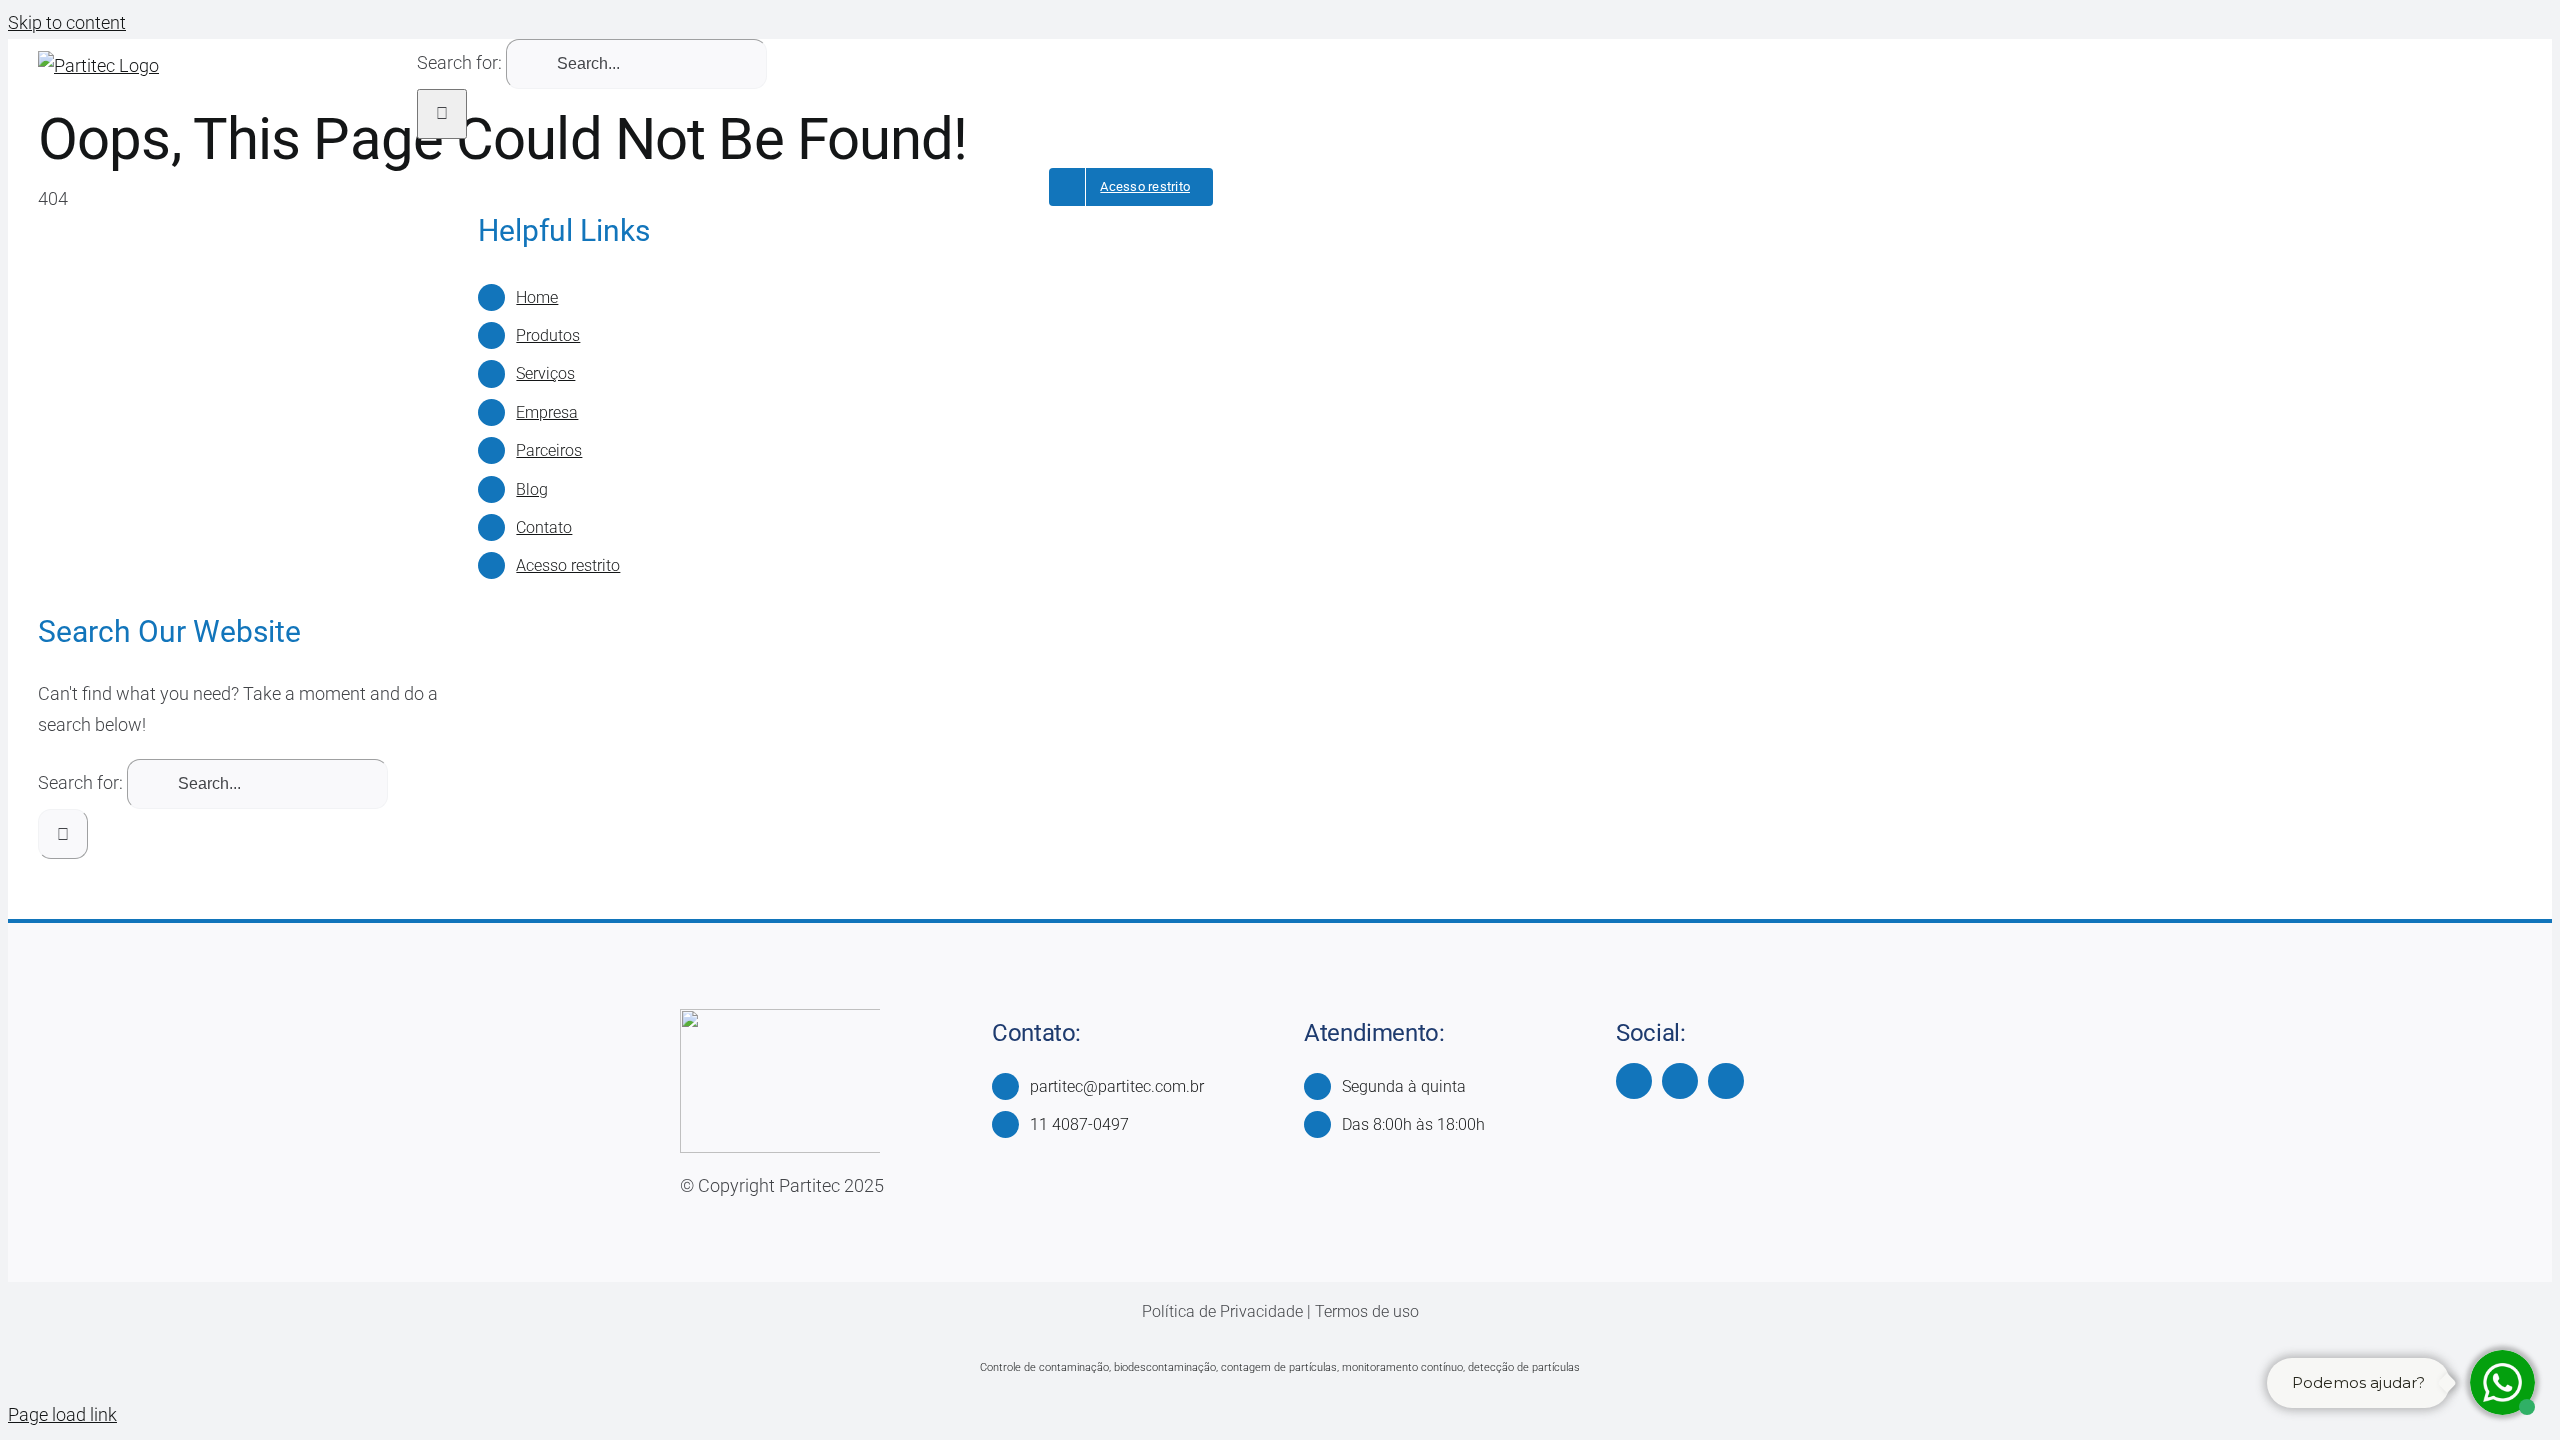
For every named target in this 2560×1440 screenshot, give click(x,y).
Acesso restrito (568, 565)
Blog (532, 489)
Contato (544, 527)
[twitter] (1634, 1081)
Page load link (62, 1414)
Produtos (548, 335)
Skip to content (67, 22)
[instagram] (1680, 1081)
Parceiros (549, 450)
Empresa (547, 412)
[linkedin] (1726, 1081)
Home (537, 297)
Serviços (545, 373)
